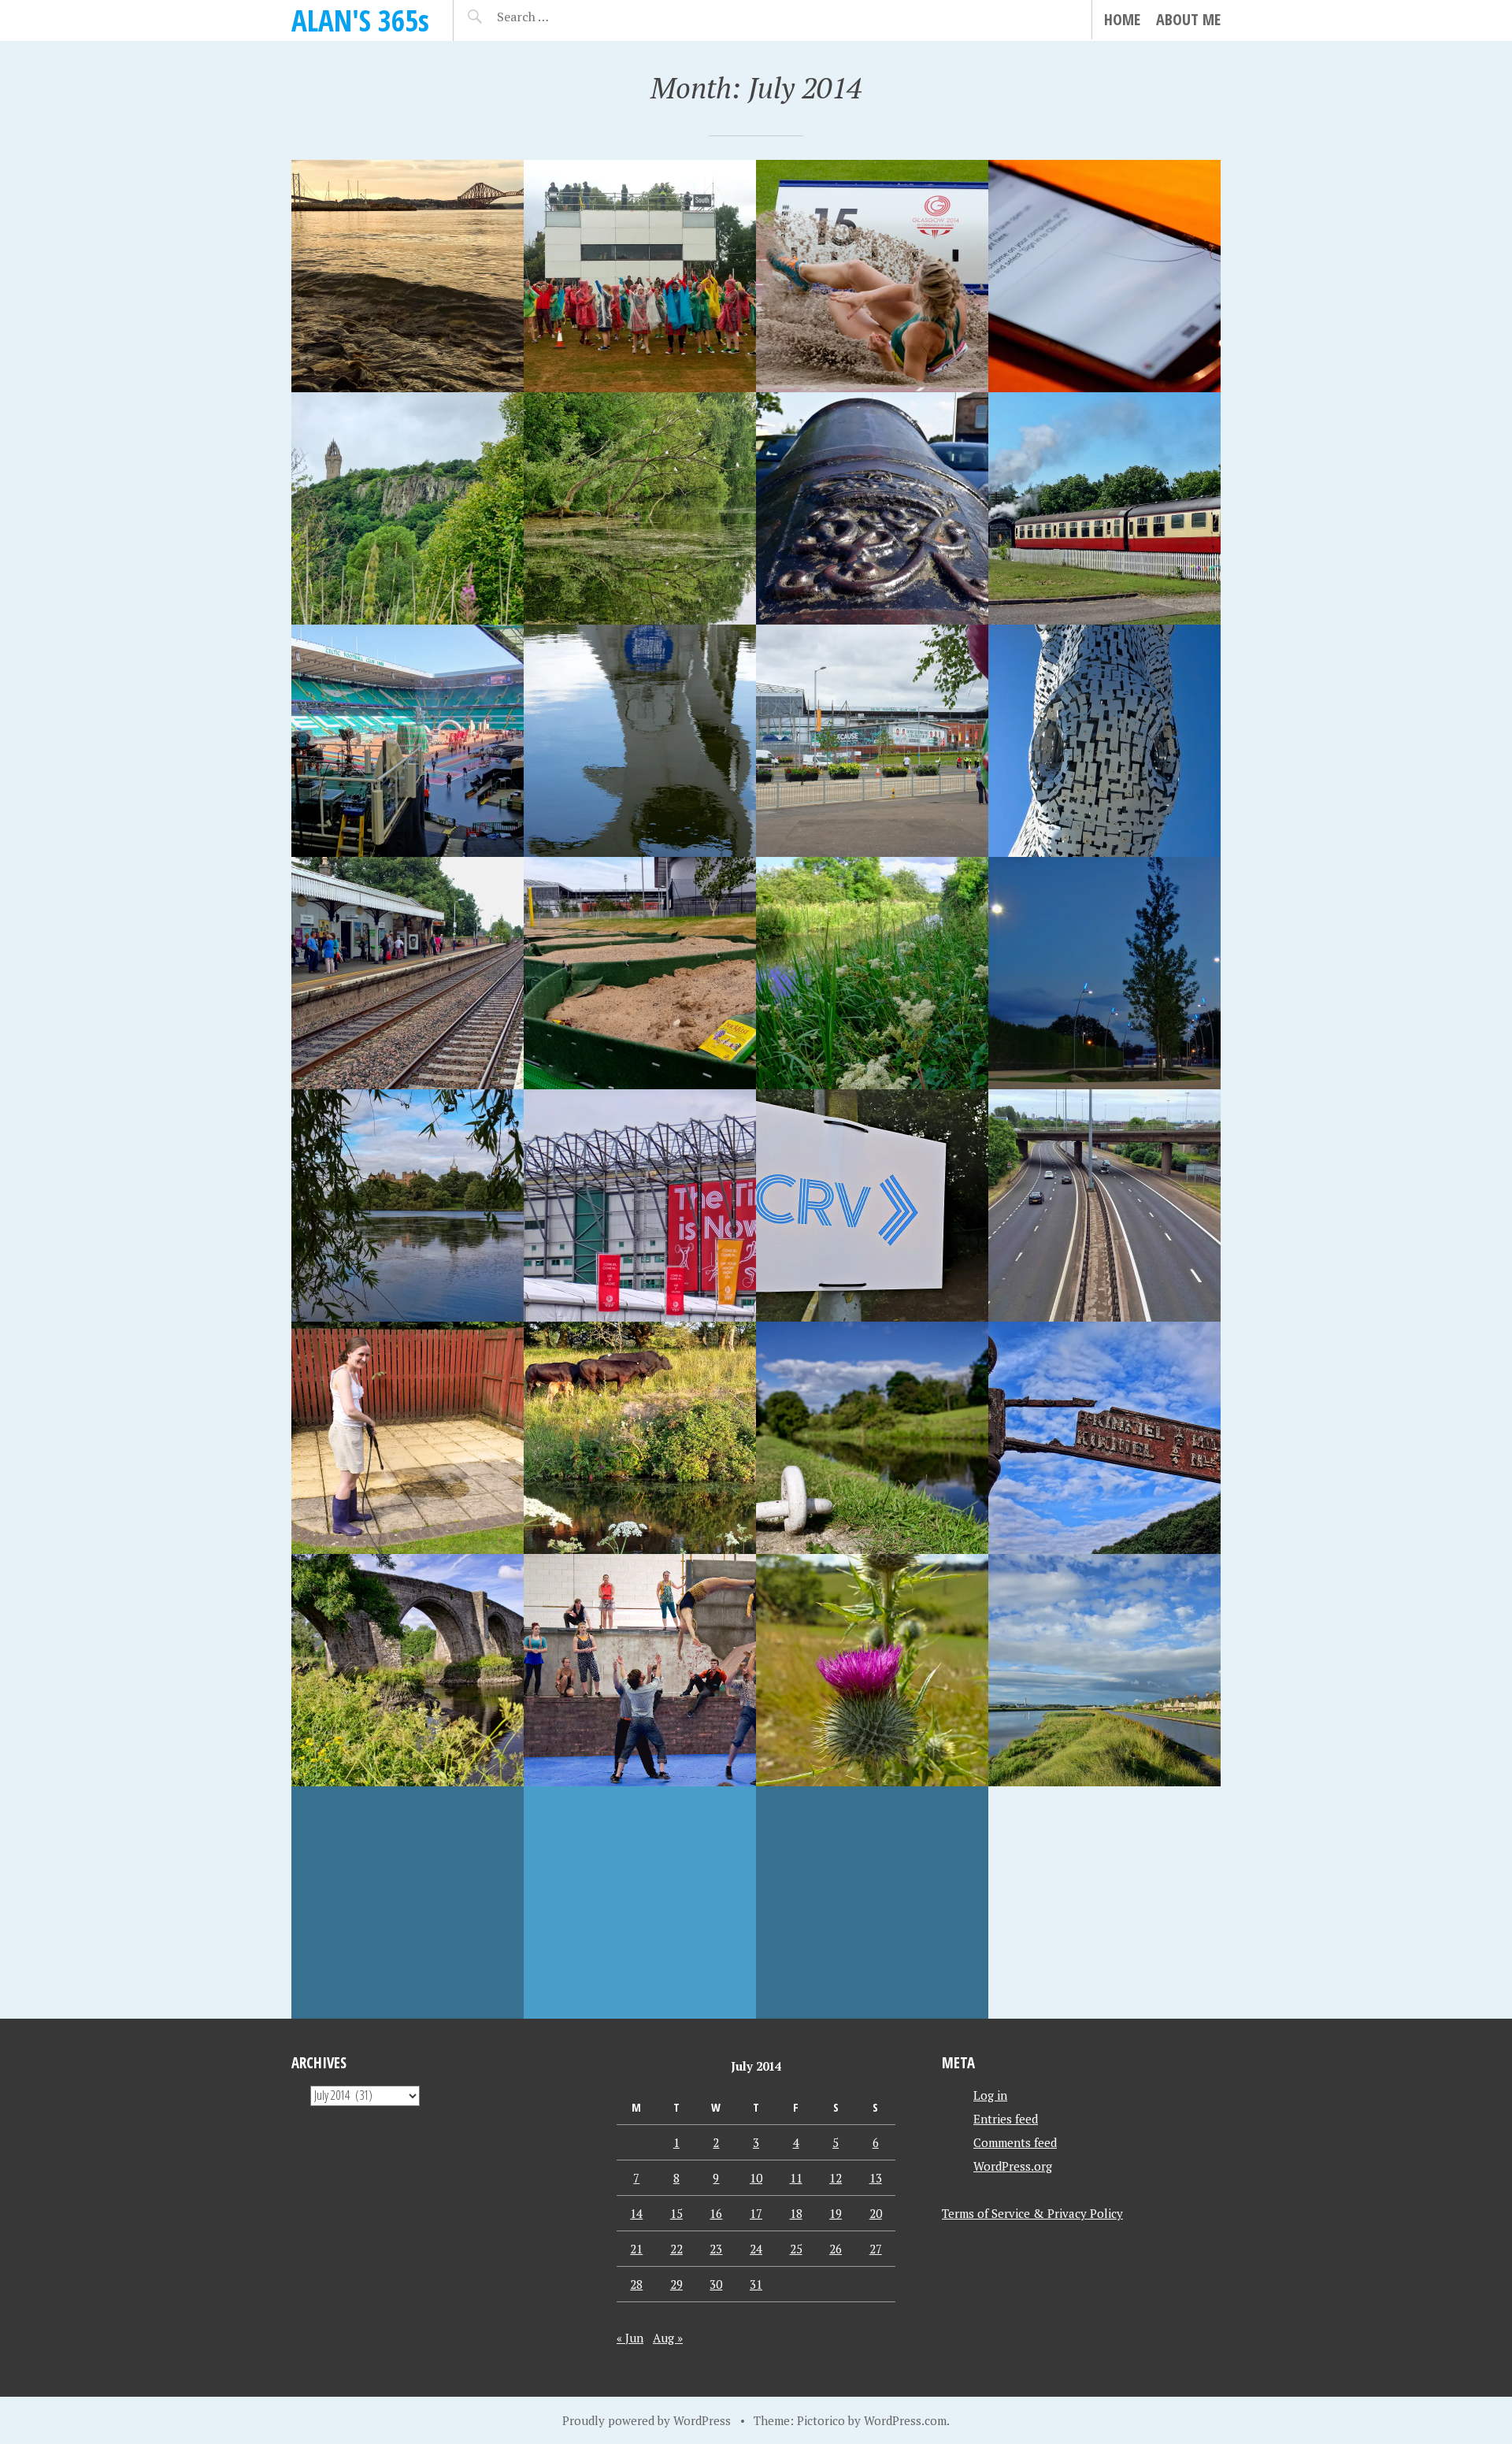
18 (796, 2213)
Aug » (668, 2338)
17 (756, 2213)
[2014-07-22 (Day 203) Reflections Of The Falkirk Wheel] (640, 741)
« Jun (630, 2338)
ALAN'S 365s (360, 20)
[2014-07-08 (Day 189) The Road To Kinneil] (1104, 1438)
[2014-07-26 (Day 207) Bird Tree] (640, 508)
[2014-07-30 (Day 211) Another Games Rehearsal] (640, 276)
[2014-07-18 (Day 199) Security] (640, 973)
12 (836, 2178)
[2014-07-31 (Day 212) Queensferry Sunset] (408, 276)
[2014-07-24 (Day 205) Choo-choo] (1104, 508)
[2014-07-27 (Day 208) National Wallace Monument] (408, 508)
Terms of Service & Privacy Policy (1032, 2213)
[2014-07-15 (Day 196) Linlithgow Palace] (408, 1205)
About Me (1188, 19)
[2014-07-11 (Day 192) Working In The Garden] (408, 1438)
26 (836, 2249)
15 (676, 2213)
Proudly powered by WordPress (647, 2420)
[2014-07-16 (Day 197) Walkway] (1104, 973)
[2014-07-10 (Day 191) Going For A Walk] (640, 1438)
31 (756, 2284)
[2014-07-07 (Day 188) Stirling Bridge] (408, 1670)
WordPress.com (905, 2420)
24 (756, 2249)
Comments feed (1015, 2142)
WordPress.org (1013, 2166)
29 (676, 2284)
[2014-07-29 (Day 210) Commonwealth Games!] (872, 276)
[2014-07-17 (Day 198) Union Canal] (872, 973)
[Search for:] (562, 17)
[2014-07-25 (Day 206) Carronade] (872, 508)
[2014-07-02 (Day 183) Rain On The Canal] (640, 1903)
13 (876, 2178)
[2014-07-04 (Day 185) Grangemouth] (1104, 1670)
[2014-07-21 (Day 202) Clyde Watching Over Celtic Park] (872, 741)
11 (796, 2178)
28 (636, 2284)
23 (716, 2249)
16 (716, 2213)
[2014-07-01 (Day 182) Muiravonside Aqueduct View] (872, 1903)
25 (796, 2249)
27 (876, 2249)
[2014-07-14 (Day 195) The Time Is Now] (640, 1205)
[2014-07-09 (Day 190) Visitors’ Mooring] (872, 1438)
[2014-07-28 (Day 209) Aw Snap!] (1104, 276)
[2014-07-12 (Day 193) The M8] (1104, 1205)
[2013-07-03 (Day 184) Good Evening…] (408, 1903)
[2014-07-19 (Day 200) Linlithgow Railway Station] (408, 973)
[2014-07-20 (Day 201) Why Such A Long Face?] (1104, 741)
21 (636, 2249)
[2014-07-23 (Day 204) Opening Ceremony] (408, 741)
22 (676, 2249)
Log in (990, 2095)
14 (636, 2213)
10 (756, 2178)
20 (876, 2213)
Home (1122, 19)
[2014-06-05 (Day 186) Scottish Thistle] (872, 1670)
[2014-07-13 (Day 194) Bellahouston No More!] (872, 1205)
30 (716, 2284)
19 (836, 2213)
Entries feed (1006, 2119)
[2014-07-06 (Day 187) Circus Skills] (640, 1670)
